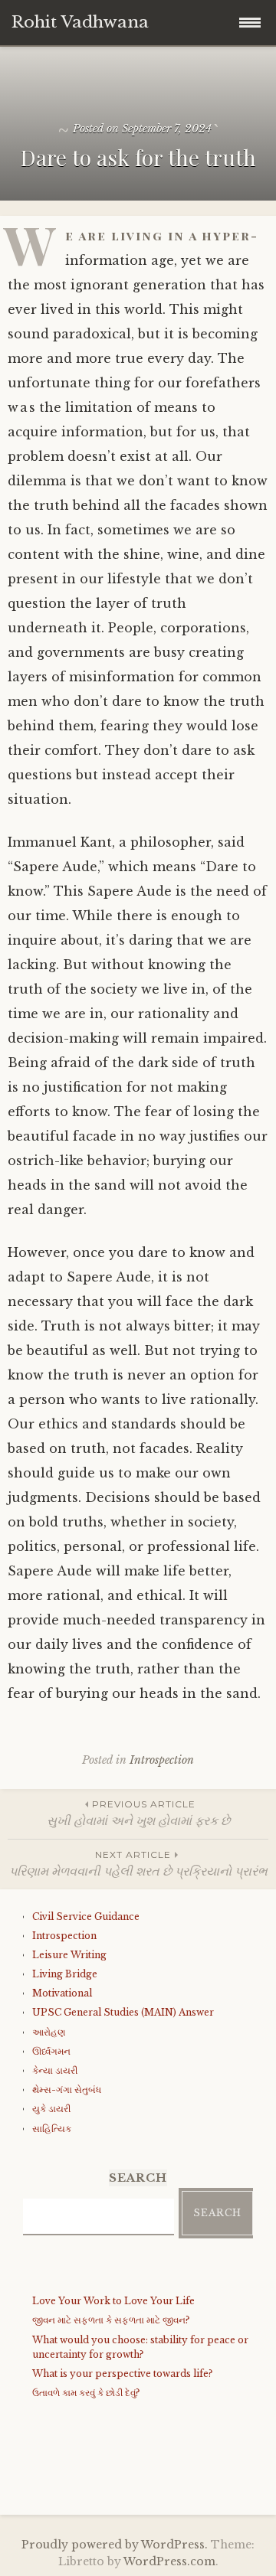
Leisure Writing (69, 1955)
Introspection (162, 1760)
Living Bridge (65, 1974)
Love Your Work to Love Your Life (113, 2301)
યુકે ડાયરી (51, 2109)
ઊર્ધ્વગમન (51, 2051)
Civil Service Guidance (86, 1916)
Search (217, 2213)
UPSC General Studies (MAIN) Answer (123, 2012)
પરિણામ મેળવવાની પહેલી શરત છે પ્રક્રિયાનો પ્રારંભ (138, 1864)
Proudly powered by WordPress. (115, 2545)
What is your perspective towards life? (122, 2374)
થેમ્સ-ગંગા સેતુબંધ (67, 2090)
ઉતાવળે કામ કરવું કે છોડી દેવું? (86, 2393)
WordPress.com (169, 2561)
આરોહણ (49, 2032)
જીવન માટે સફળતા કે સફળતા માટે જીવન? (111, 2320)
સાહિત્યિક (52, 2129)
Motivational (62, 1993)
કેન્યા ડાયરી (55, 2070)
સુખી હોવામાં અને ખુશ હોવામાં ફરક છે (138, 1813)
